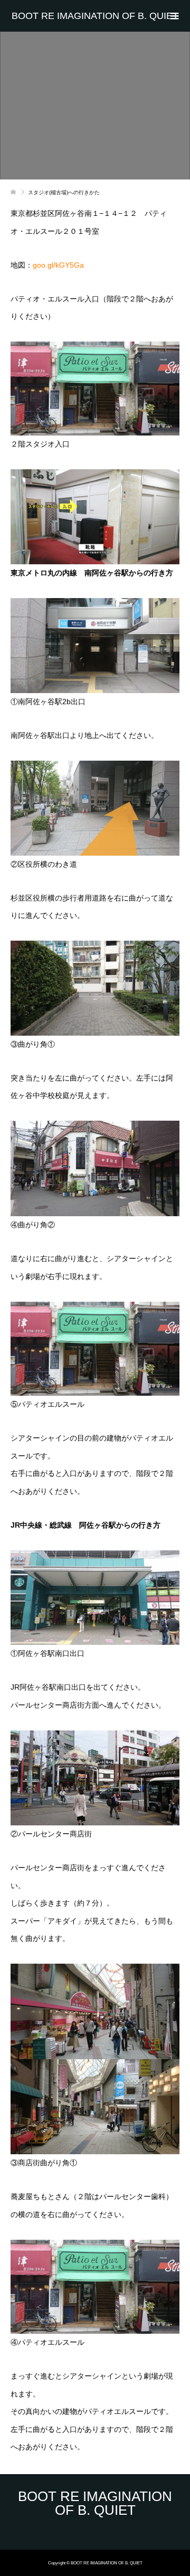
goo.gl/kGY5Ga (58, 265)
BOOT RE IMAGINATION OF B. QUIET (95, 16)
